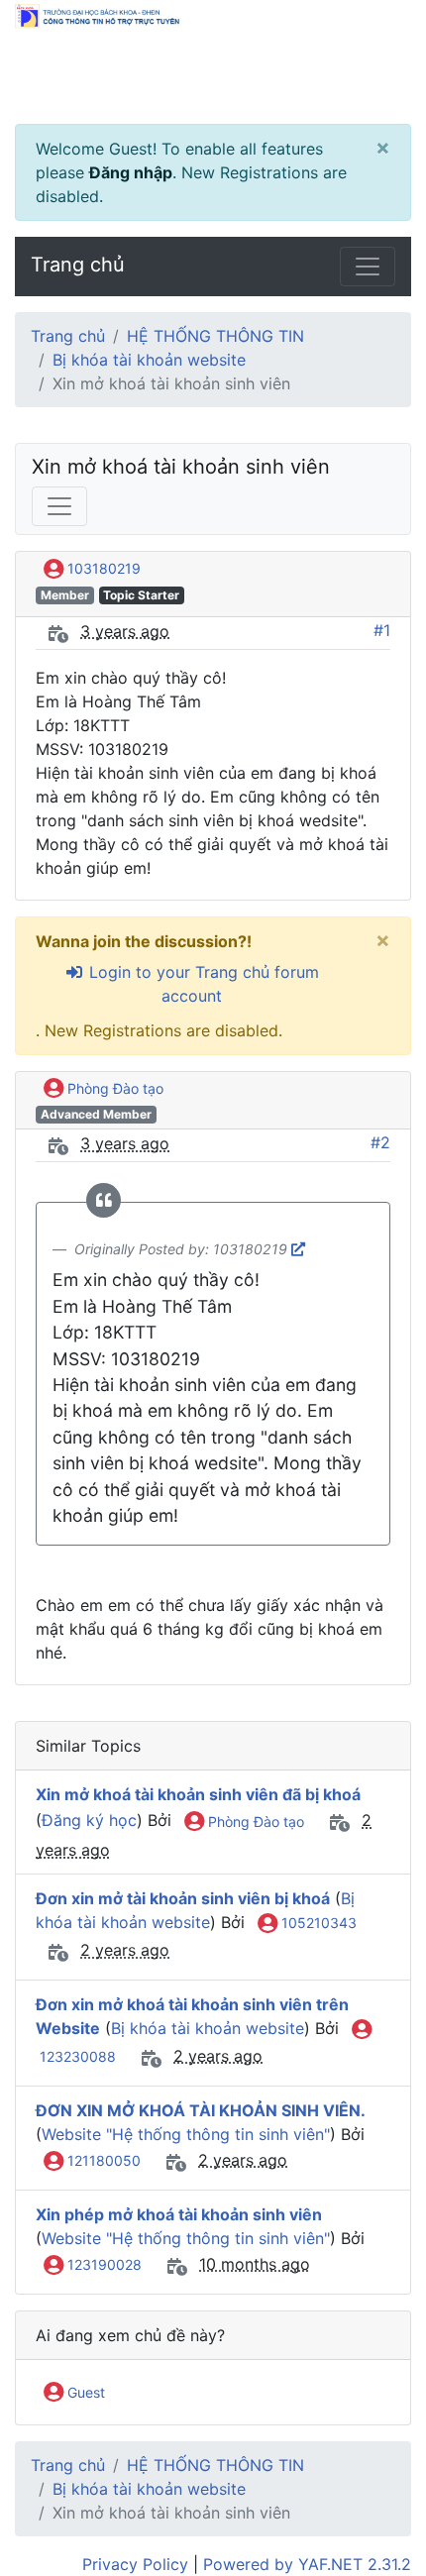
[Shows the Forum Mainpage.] (213, 62)
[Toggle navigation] (368, 267)
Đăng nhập (131, 172)
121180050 (102, 2160)
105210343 (317, 1923)
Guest (84, 2392)
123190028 (103, 2264)
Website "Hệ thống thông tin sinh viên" (186, 2134)
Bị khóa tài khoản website (149, 360)
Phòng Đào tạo (113, 1088)
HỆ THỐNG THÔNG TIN (215, 336)
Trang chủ (78, 265)
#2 (380, 1142)
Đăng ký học (89, 1821)
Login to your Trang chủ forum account (202, 984)
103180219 (102, 568)
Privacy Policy (135, 2564)
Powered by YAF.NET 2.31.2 (307, 2564)
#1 (382, 630)
